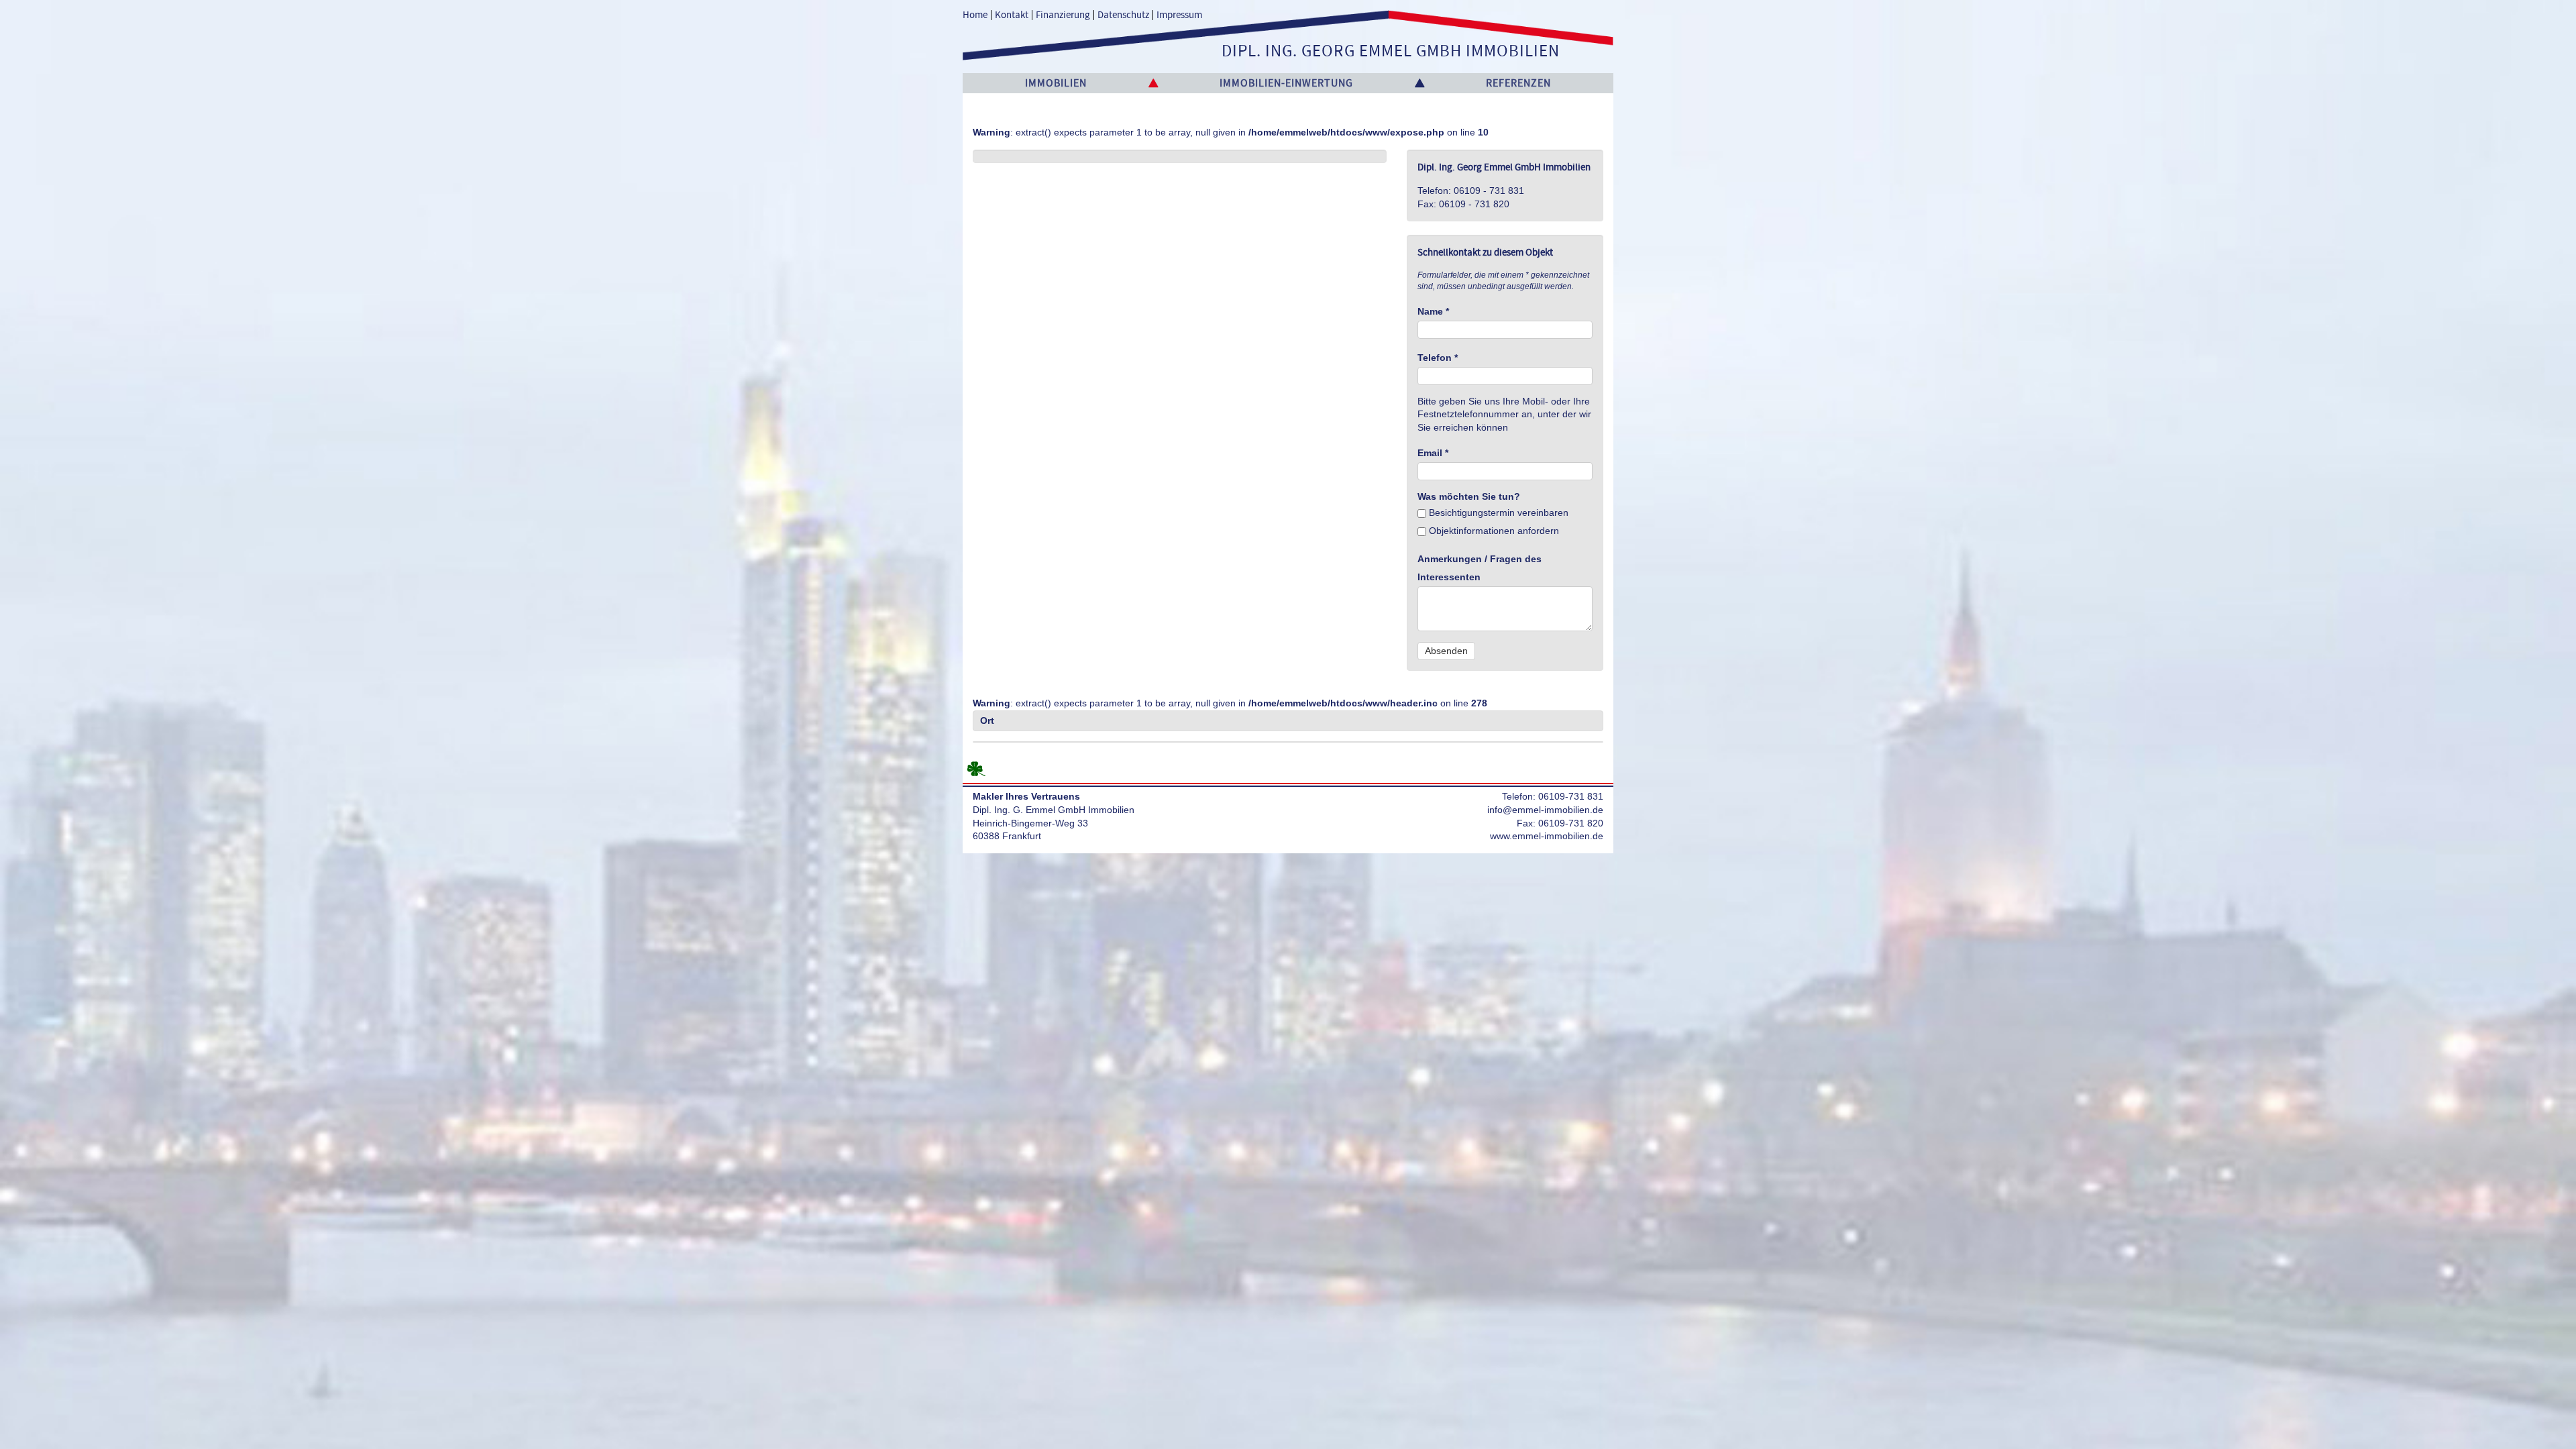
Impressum (1179, 15)
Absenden (1446, 651)
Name (1433, 311)
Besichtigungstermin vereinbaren (1497, 513)
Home (975, 15)
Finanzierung (1063, 15)
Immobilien (1056, 83)
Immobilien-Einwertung (1286, 83)
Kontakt (1012, 15)
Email (1433, 453)
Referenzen (1518, 83)
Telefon (1438, 358)
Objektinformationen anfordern (1493, 531)
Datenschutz (1123, 15)
